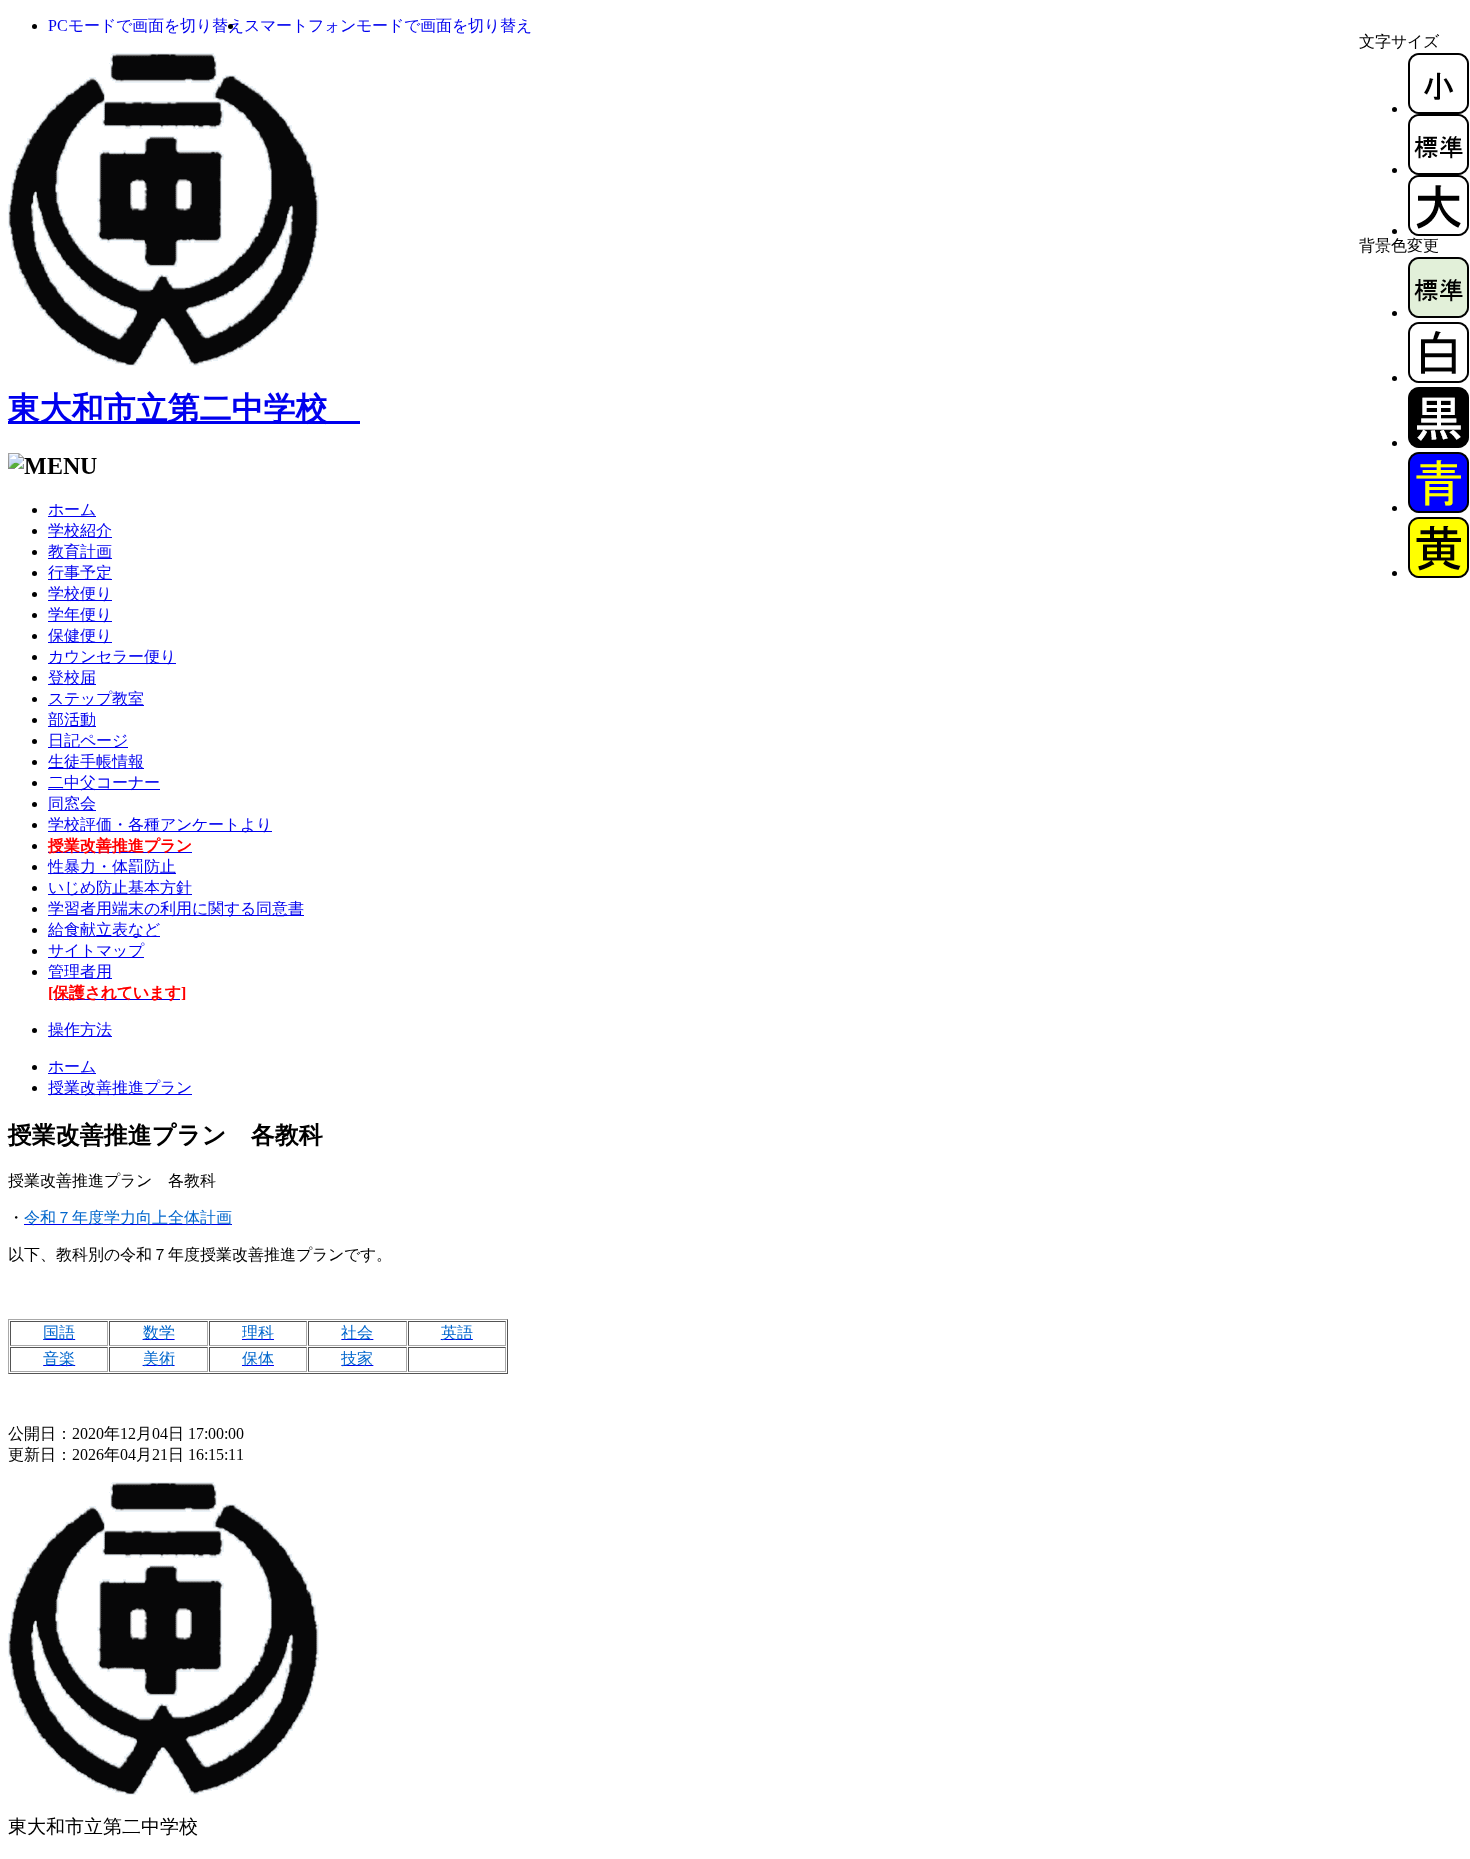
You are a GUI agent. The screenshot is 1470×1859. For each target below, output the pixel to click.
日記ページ (88, 740)
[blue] (1438, 507)
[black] (1438, 442)
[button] (146, 25)
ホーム (72, 509)
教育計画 (80, 551)
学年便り (80, 614)
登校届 (72, 677)
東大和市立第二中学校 (184, 408)
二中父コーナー (104, 782)
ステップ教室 (96, 698)
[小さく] (1438, 108)
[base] (1438, 312)
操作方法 (80, 1029)
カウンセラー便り (112, 656)
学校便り (80, 593)
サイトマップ (96, 950)
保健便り (80, 635)
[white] (1438, 377)
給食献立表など (104, 929)
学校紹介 (80, 530)
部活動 (72, 719)
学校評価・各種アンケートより (160, 824)
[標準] (1438, 169)
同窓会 (72, 803)
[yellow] (1438, 572)
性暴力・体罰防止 (112, 866)
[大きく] (1438, 230)
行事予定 (80, 572)
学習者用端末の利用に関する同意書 (176, 908)
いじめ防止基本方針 (120, 887)
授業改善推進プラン (120, 1087)
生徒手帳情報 (96, 761)
